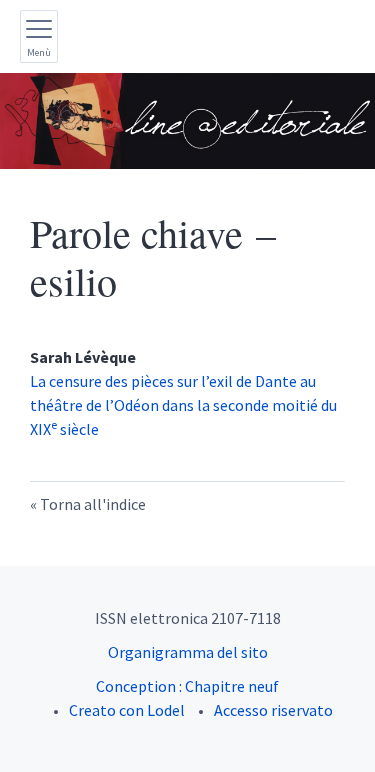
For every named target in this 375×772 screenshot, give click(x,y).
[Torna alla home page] (187, 121)
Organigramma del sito (188, 652)
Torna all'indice (93, 504)
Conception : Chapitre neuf (187, 686)
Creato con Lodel (127, 710)
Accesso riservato (273, 710)
